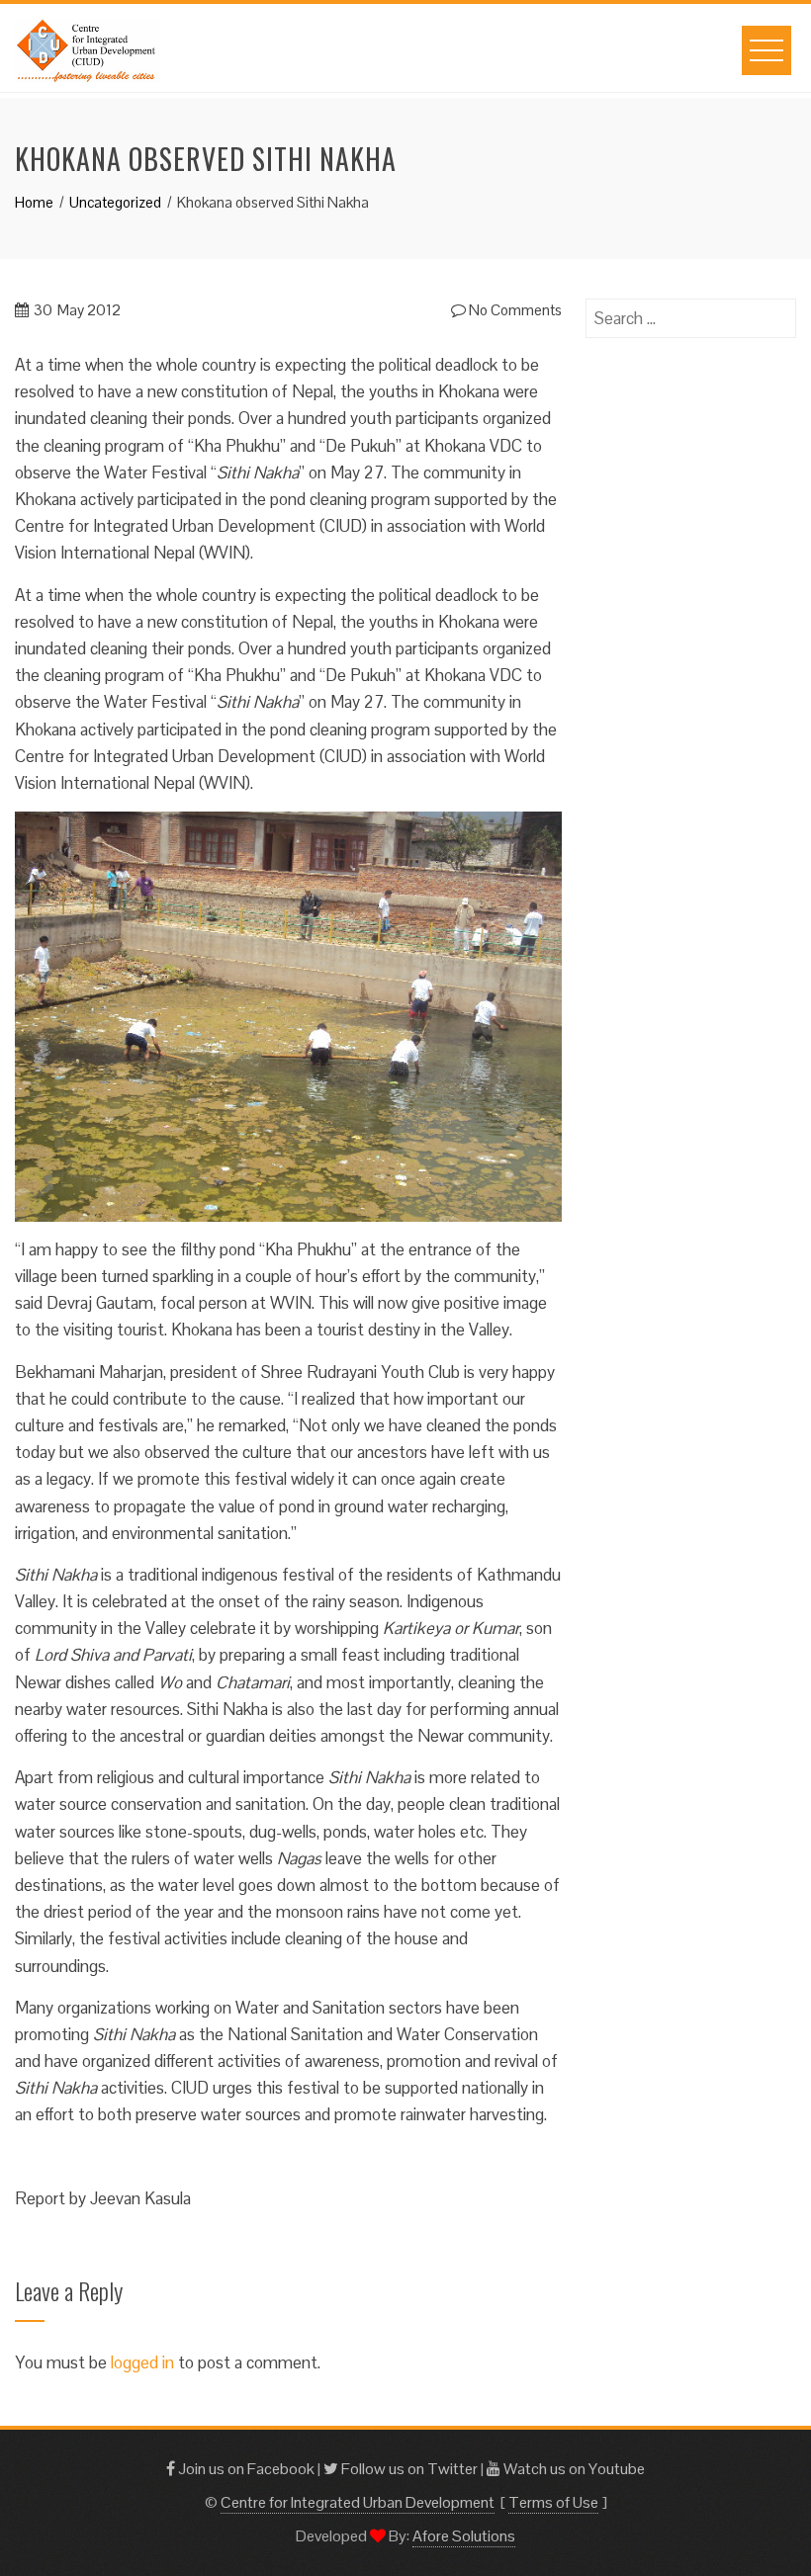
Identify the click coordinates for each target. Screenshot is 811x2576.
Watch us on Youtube (573, 2469)
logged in (142, 2362)
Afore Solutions (464, 2536)
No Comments (514, 310)
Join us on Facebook (245, 2469)
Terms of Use (553, 2502)
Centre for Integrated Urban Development (358, 2502)
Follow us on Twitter (408, 2469)
